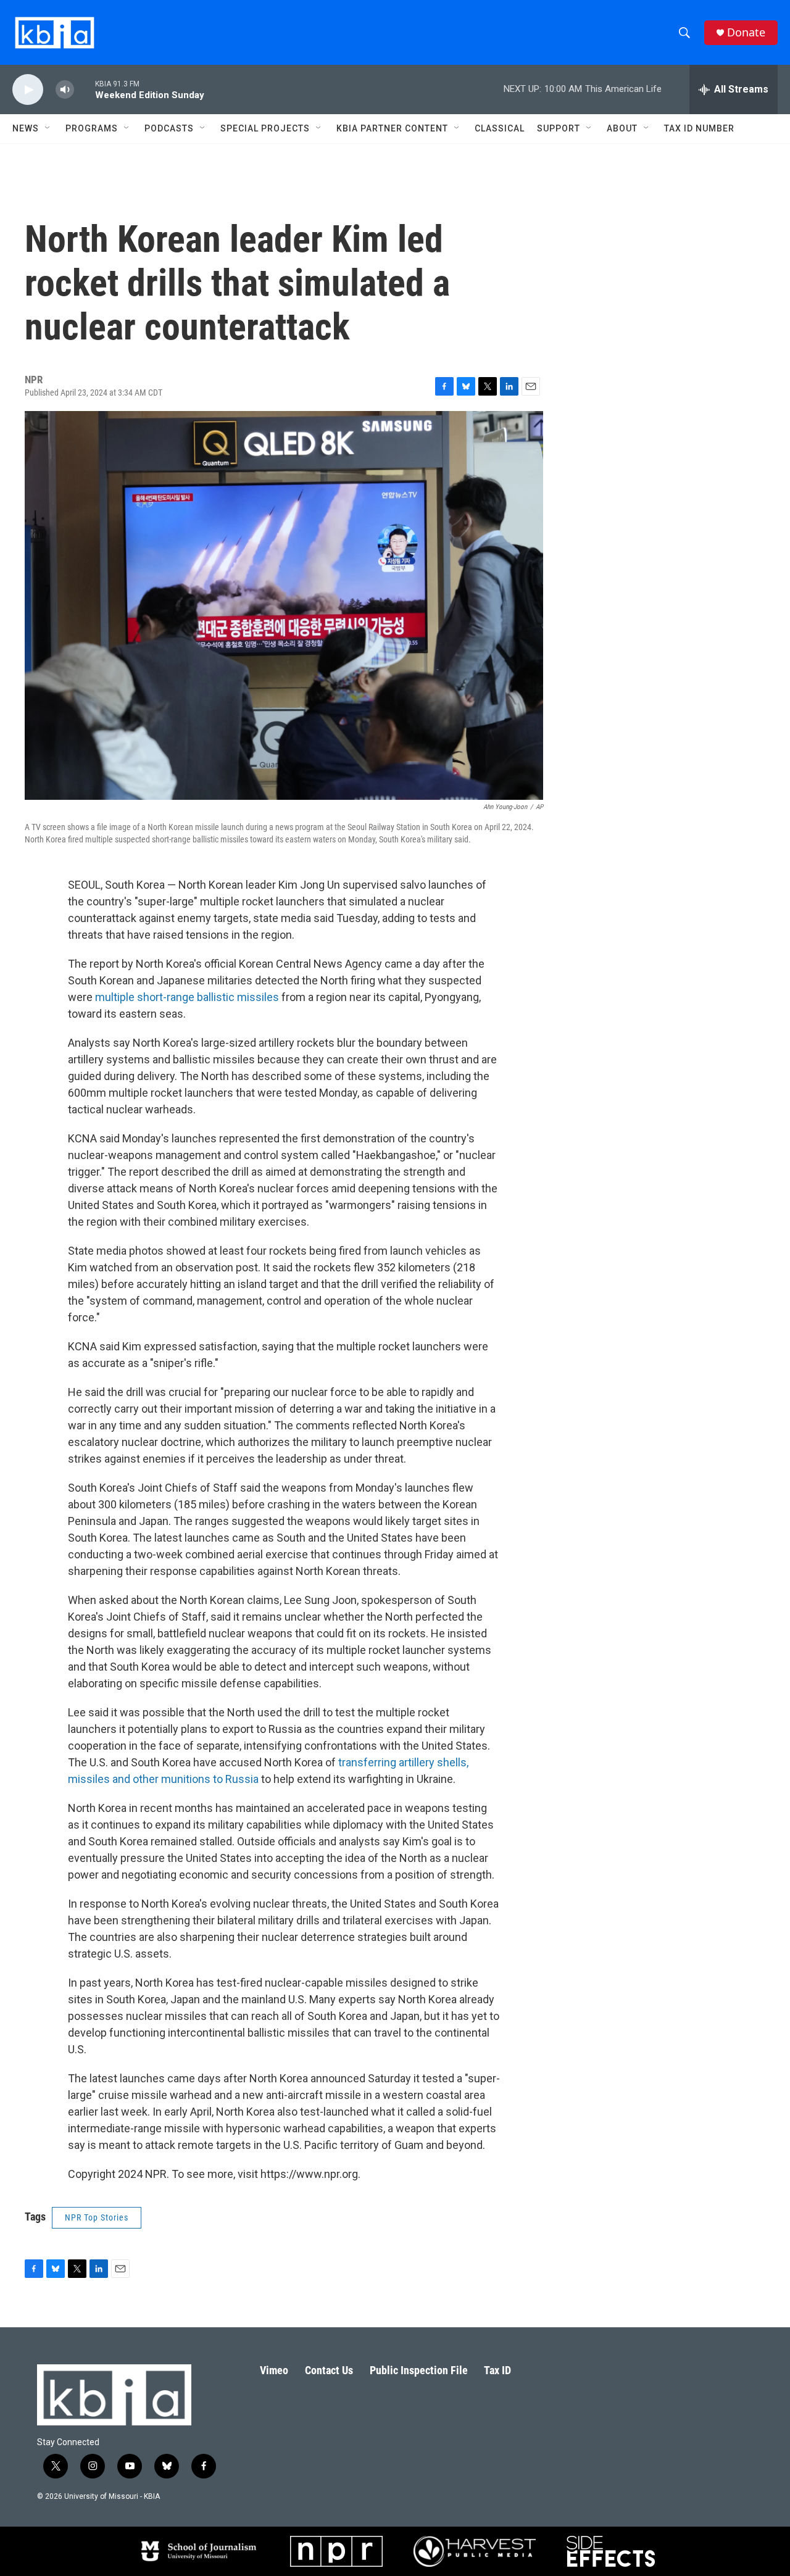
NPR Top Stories (97, 2217)
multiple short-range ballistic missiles (187, 997)
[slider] (85, 89)
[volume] (65, 90)
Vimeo (274, 2370)
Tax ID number (699, 128)
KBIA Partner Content (392, 128)
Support (559, 128)
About (622, 128)
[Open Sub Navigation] (48, 128)
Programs (92, 128)
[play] (28, 90)
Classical (500, 128)
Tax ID (497, 2370)
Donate (746, 32)
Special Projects (265, 128)
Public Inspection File (419, 2370)
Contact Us (329, 2370)
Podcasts (169, 128)
